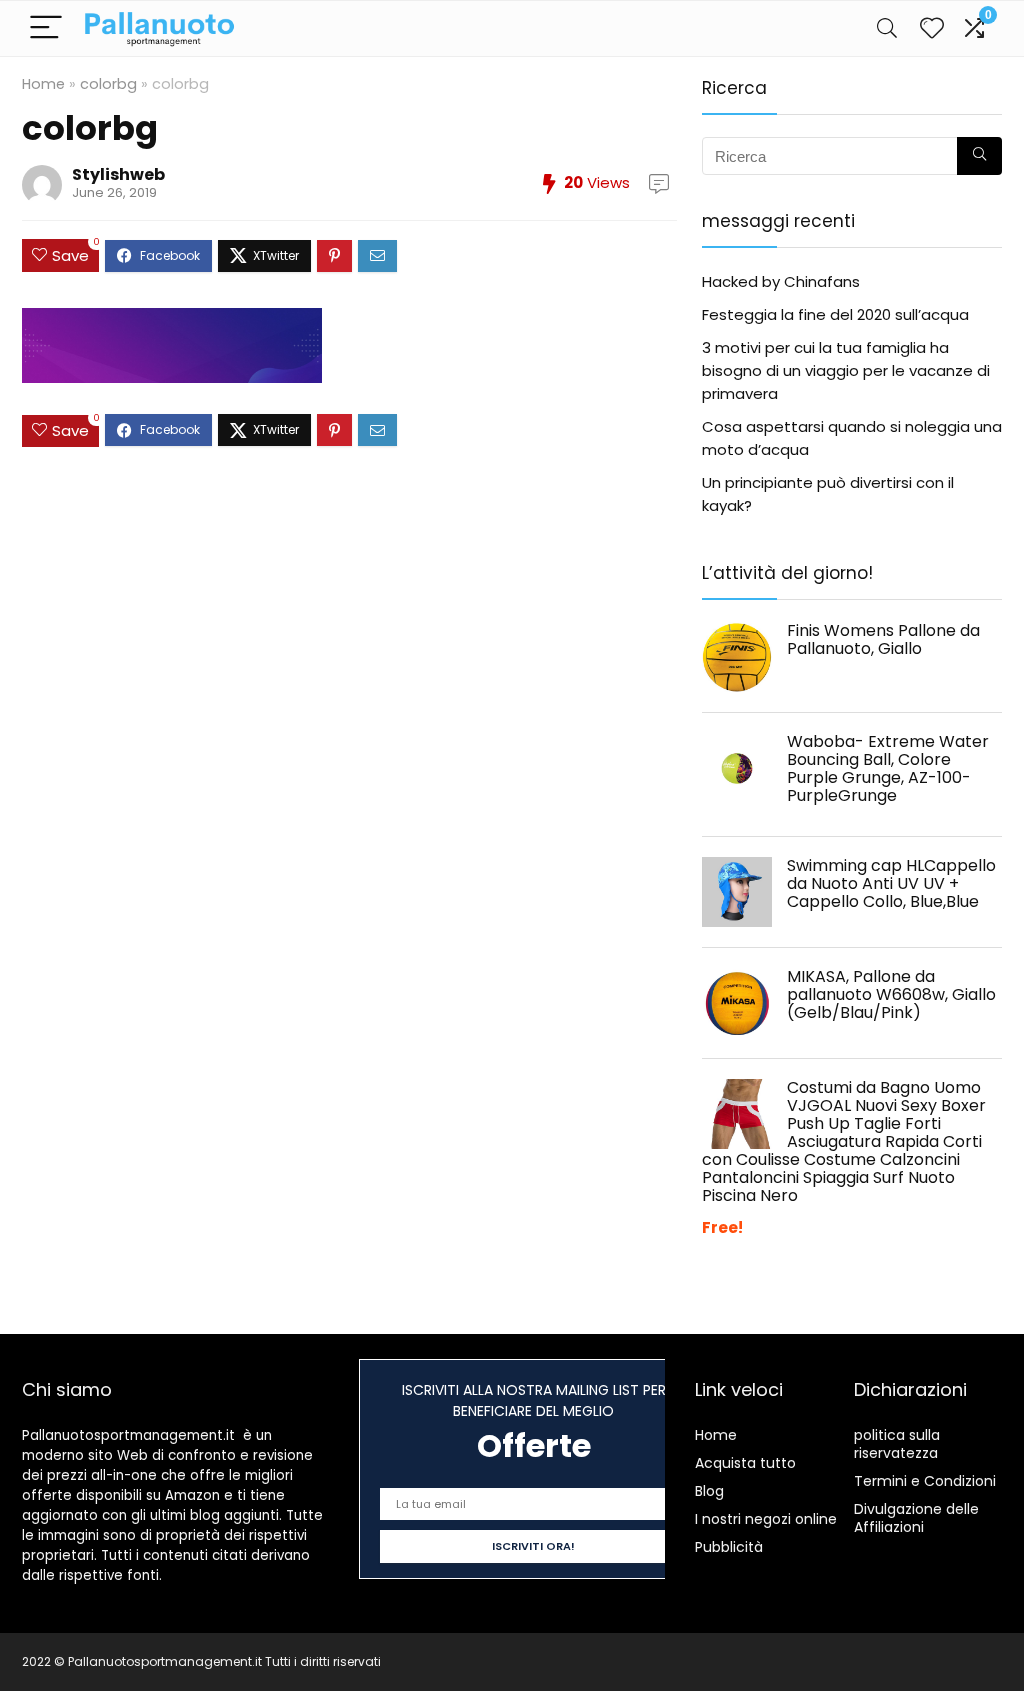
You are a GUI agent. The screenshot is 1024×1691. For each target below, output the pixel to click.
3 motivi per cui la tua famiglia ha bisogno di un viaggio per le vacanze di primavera (846, 370)
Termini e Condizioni (925, 1481)
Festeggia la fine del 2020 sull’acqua (835, 314)
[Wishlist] (932, 28)
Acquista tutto (745, 1463)
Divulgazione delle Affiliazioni (916, 1518)
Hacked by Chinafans (781, 281)
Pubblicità (729, 1547)
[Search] (887, 28)
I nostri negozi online (766, 1519)
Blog (709, 1491)
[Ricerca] (979, 156)
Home (43, 84)
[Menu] (46, 28)
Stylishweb (118, 174)
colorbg (108, 84)
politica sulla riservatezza (897, 1444)
